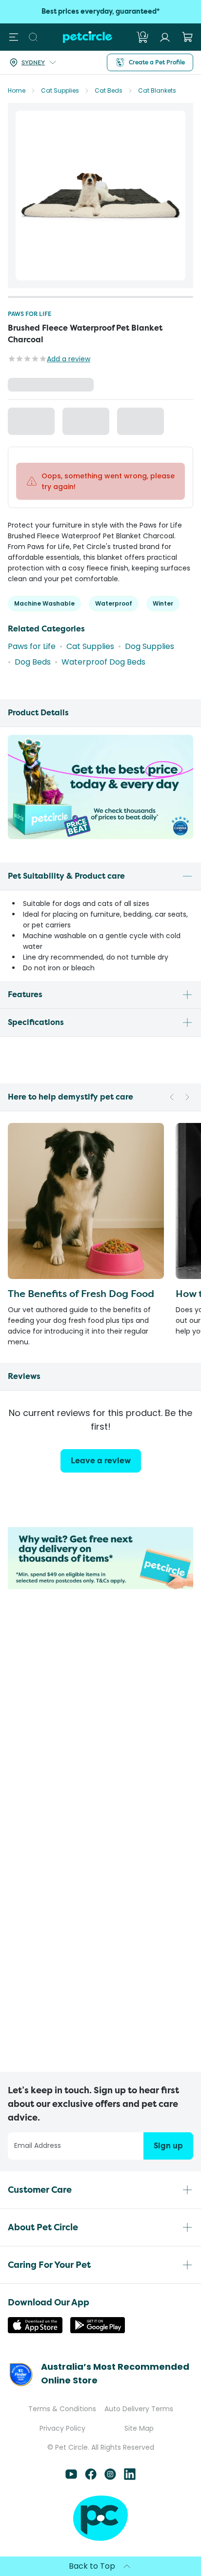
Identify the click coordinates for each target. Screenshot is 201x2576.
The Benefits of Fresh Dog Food (81, 1308)
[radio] (16, 442)
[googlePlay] (98, 2330)
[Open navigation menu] (14, 37)
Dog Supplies (150, 661)
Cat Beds (109, 90)
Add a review (69, 359)
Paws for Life (30, 314)
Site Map (139, 2428)
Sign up (168, 2146)
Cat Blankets (157, 90)
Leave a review (101, 1475)
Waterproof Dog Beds (103, 677)
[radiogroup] (100, 442)
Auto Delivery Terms (139, 2409)
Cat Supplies (60, 90)
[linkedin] (130, 2477)
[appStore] (35, 2330)
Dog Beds (33, 677)
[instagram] (110, 2477)
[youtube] (71, 2477)
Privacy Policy (62, 2428)
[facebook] (91, 2477)
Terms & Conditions (62, 2409)
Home (17, 90)
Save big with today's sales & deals (101, 11)
